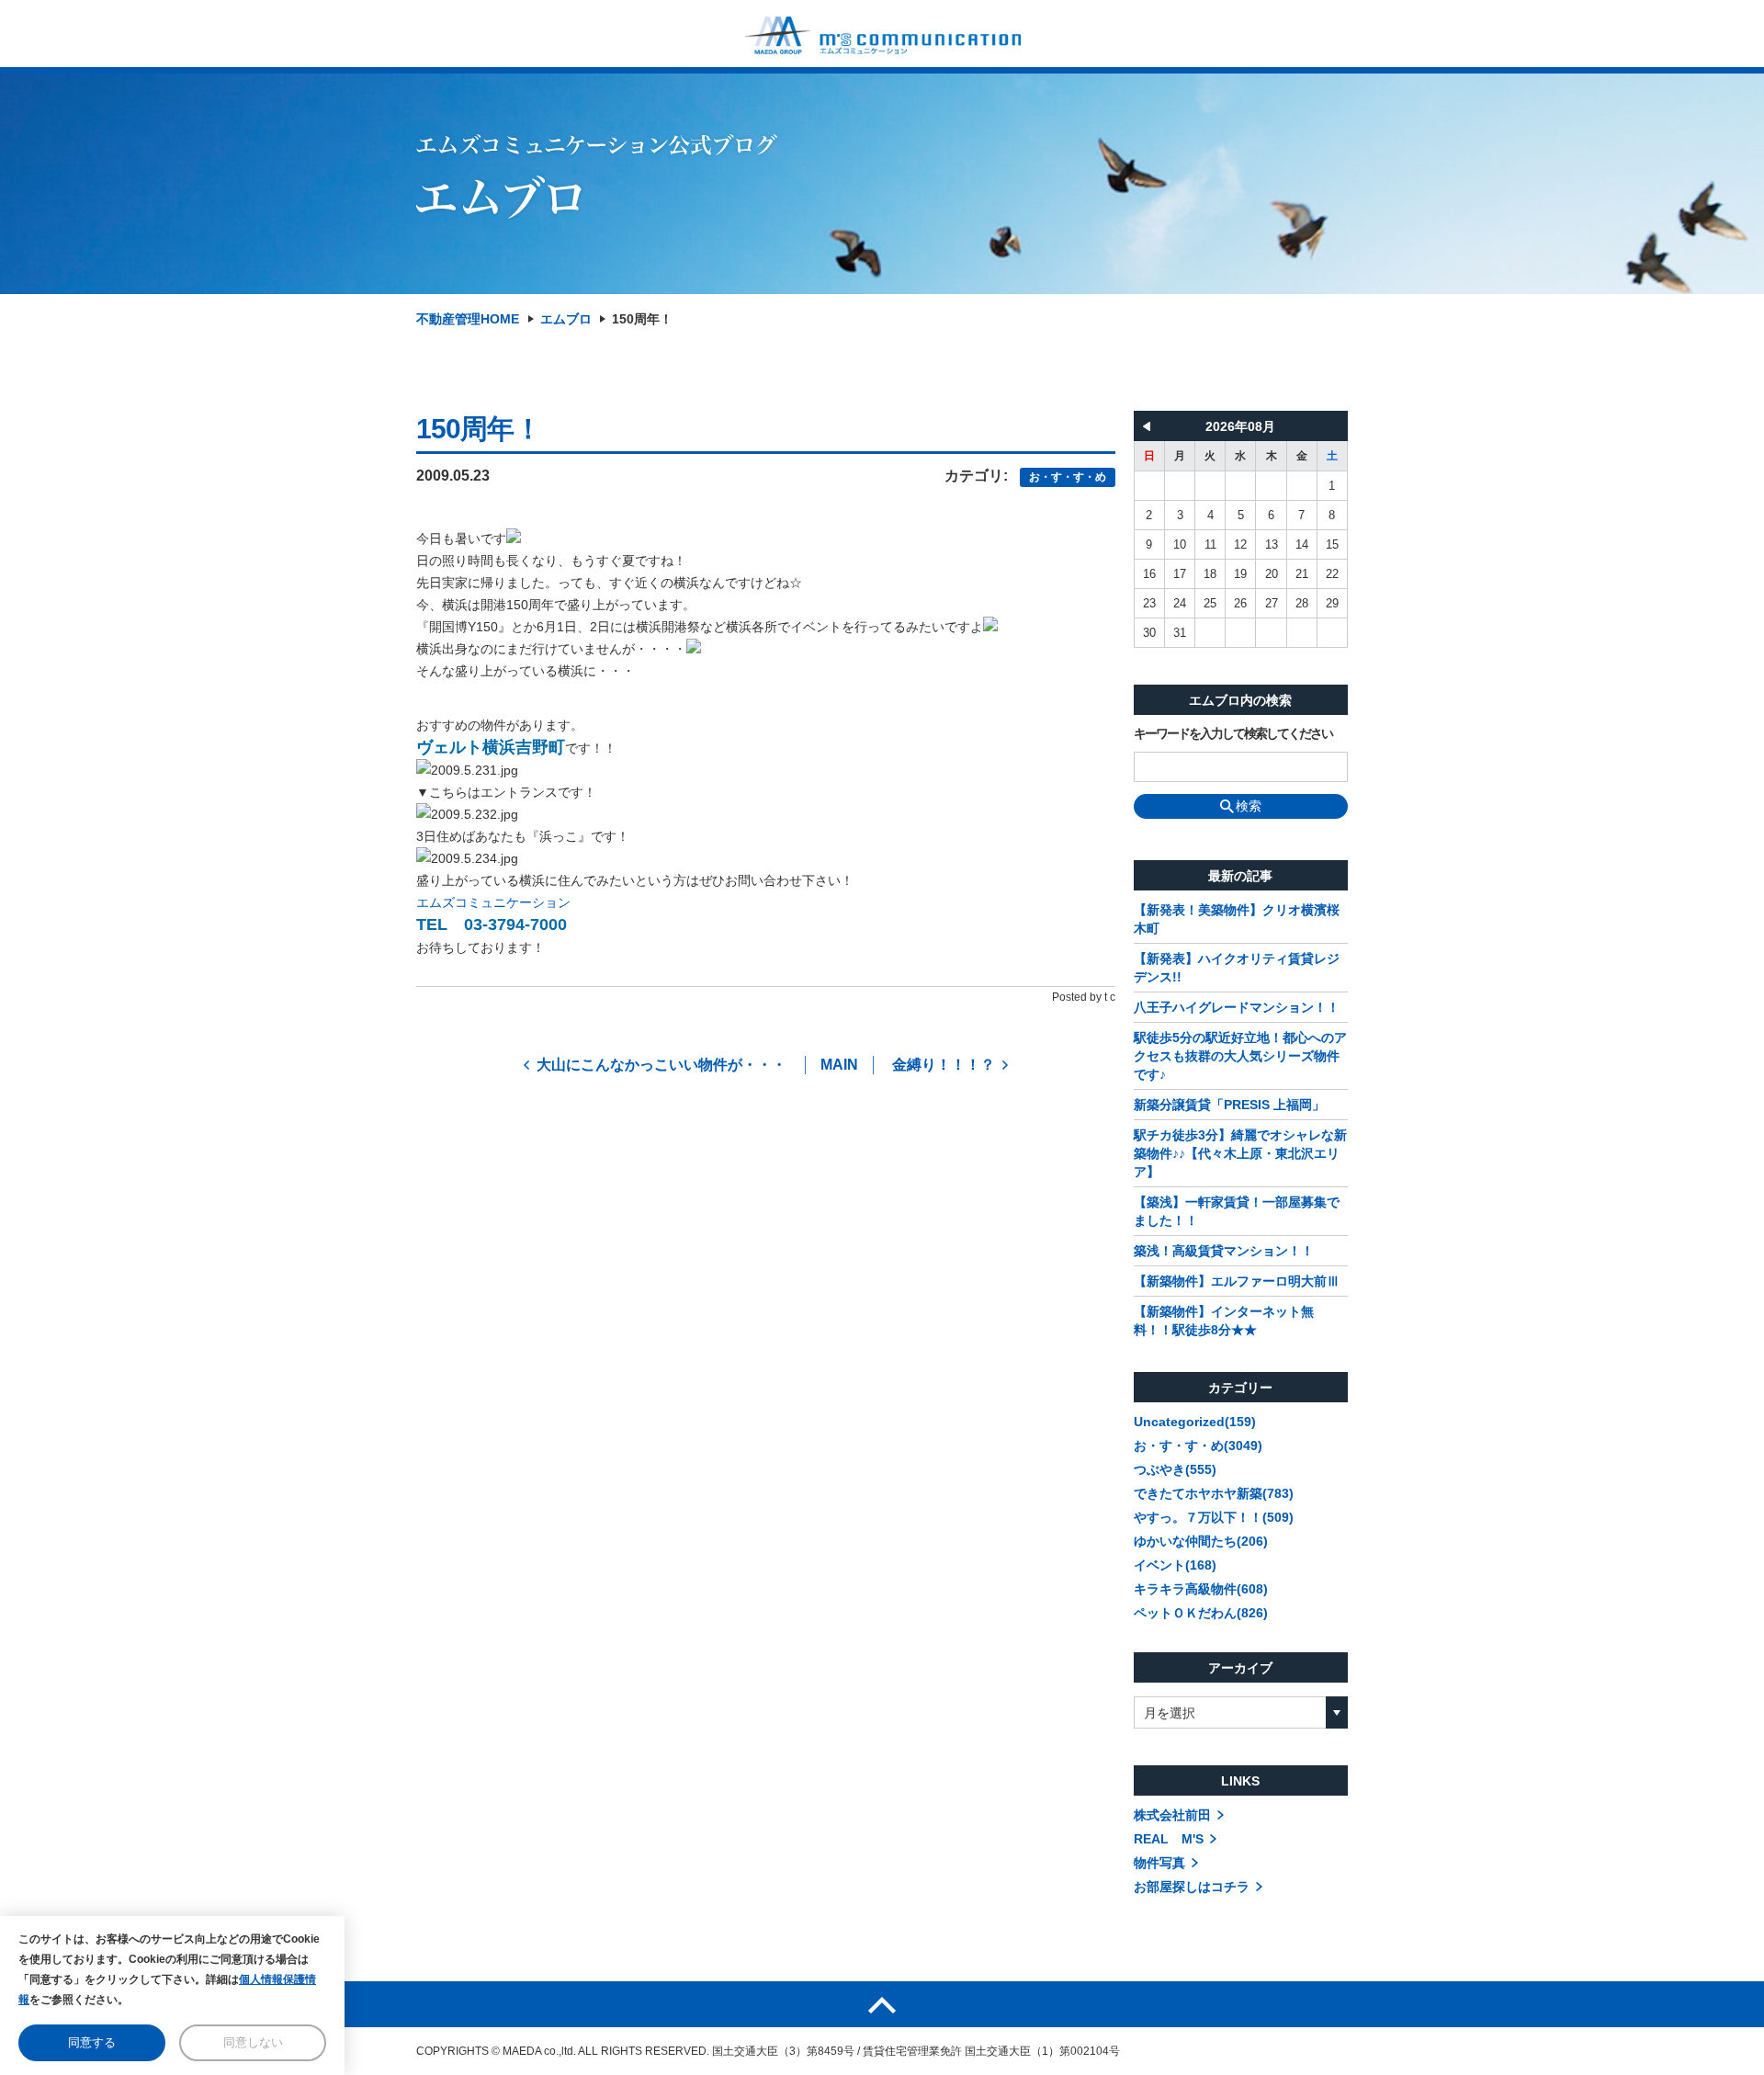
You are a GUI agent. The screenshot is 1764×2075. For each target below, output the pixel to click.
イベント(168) (1175, 1565)
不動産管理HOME (468, 319)
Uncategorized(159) (1195, 1422)
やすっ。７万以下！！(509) (1214, 1517)
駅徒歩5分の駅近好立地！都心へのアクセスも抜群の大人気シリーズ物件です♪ (1240, 1056)
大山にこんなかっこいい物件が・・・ (661, 1065)
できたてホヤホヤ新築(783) (1214, 1493)
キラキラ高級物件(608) (1201, 1589)
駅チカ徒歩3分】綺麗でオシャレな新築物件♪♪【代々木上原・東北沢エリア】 (1240, 1153)
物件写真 (1159, 1863)
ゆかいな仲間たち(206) (1201, 1541)
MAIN (839, 1065)
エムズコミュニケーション (493, 902)
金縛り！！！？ (944, 1065)
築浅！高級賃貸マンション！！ (1224, 1251)
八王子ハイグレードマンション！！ (1237, 1007)
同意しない (253, 2042)
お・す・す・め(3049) (1198, 1446)
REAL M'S (1169, 1839)
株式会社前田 (1172, 1815)
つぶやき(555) (1175, 1469)
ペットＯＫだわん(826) (1201, 1613)
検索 (1249, 806)
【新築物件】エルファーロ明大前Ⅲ (1237, 1281)
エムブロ (566, 319)
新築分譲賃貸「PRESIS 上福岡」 (1229, 1105)
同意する (92, 2042)
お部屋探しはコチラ (1192, 1887)
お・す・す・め (1068, 477)
